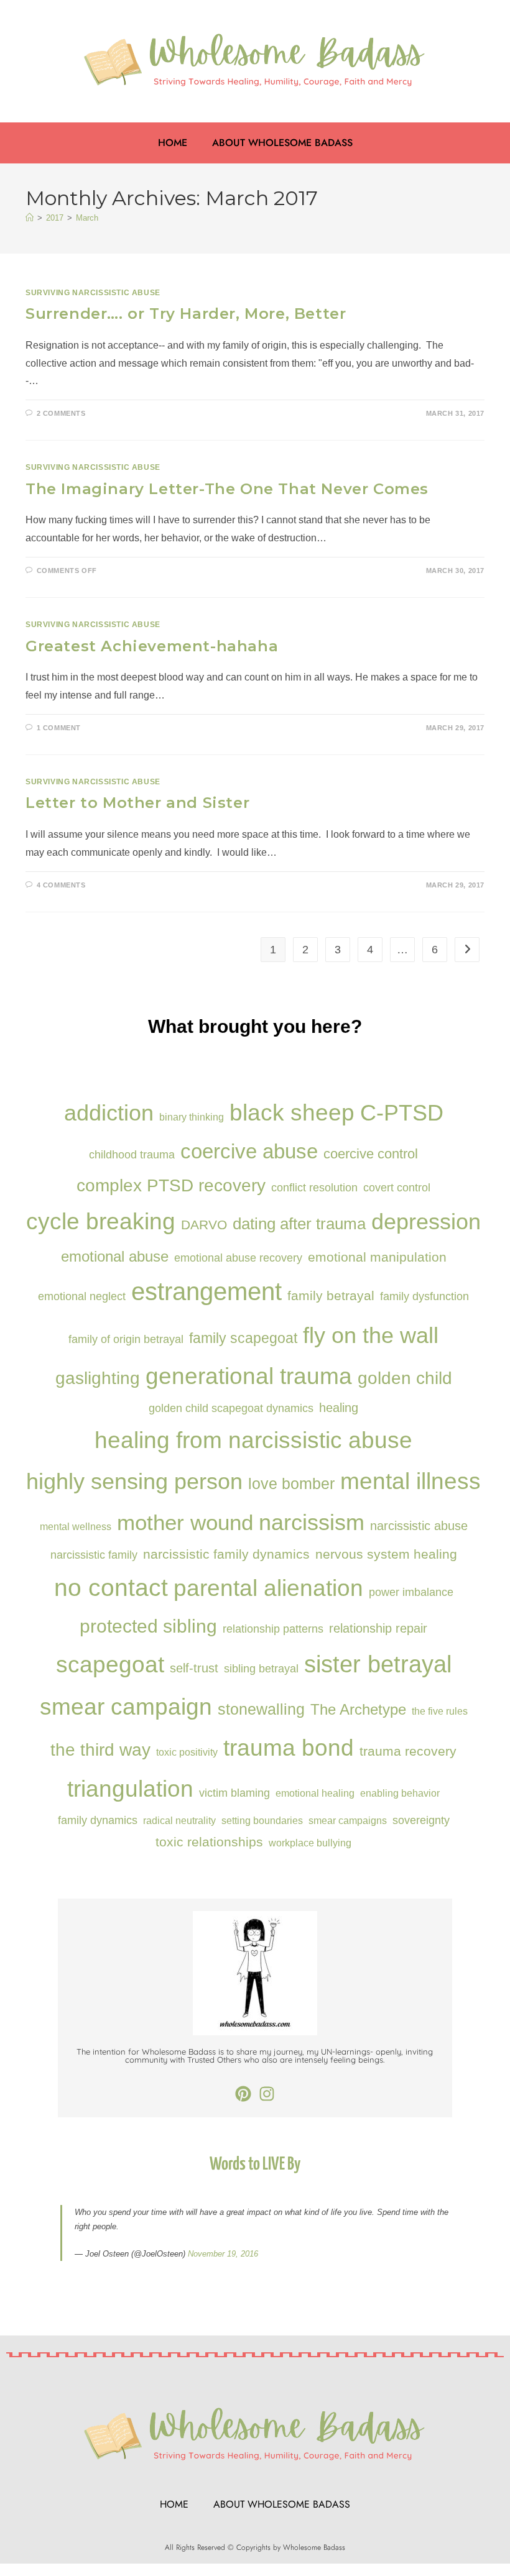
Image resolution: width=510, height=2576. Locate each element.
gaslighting (98, 1378)
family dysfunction (424, 1296)
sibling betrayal (261, 1668)
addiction (109, 1113)
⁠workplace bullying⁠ (310, 1843)
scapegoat (110, 1664)
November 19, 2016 (223, 2254)
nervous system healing (386, 1554)
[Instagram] (266, 2094)
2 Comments (61, 413)
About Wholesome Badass (282, 143)
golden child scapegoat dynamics (231, 1408)
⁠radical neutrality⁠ (179, 1820)
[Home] (30, 218)
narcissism (312, 1522)
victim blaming (234, 1793)
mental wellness (76, 1526)
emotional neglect (82, 1296)
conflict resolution (314, 1187)
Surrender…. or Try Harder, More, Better (186, 314)
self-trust (194, 1668)
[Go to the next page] (467, 950)
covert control (397, 1187)
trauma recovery (408, 1751)
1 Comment (59, 728)
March (87, 218)
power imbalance (411, 1592)
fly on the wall (371, 1335)
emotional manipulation (377, 1257)
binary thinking (192, 1117)
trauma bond (289, 1748)
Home (173, 143)
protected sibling (148, 1626)
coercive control (371, 1154)
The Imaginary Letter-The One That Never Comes (227, 489)
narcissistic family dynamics (226, 1554)
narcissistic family (94, 1555)
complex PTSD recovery (171, 1185)
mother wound (185, 1522)
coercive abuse (249, 1152)
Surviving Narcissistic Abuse (93, 293)
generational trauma (249, 1376)
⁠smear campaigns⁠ (348, 1820)
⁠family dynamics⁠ (98, 1820)
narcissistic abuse (419, 1526)
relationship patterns (273, 1629)
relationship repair (378, 1628)
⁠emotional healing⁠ (315, 1793)
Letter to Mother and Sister (137, 803)
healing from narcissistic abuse (253, 1440)
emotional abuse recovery (238, 1258)
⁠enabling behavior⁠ (400, 1793)
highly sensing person (134, 1481)
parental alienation (268, 1588)
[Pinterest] (243, 2094)
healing (339, 1408)
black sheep (292, 1112)
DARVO (204, 1225)
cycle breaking (101, 1222)
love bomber (291, 1483)
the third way (100, 1749)
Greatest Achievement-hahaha (152, 646)
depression (426, 1222)
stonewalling (261, 1709)
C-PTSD (402, 1113)
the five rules (440, 1711)
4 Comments (61, 885)
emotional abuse (115, 1256)
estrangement (206, 1292)
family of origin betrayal (126, 1339)
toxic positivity (187, 1752)
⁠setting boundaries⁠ (262, 1820)
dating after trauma (299, 1224)
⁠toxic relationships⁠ (209, 1842)
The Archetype (358, 1709)
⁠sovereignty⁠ (421, 1820)
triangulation (130, 1789)
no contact (111, 1588)
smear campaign (126, 1707)
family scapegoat (243, 1338)
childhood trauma (132, 1154)
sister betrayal (378, 1664)
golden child (405, 1378)
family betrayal (331, 1295)
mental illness (410, 1481)
